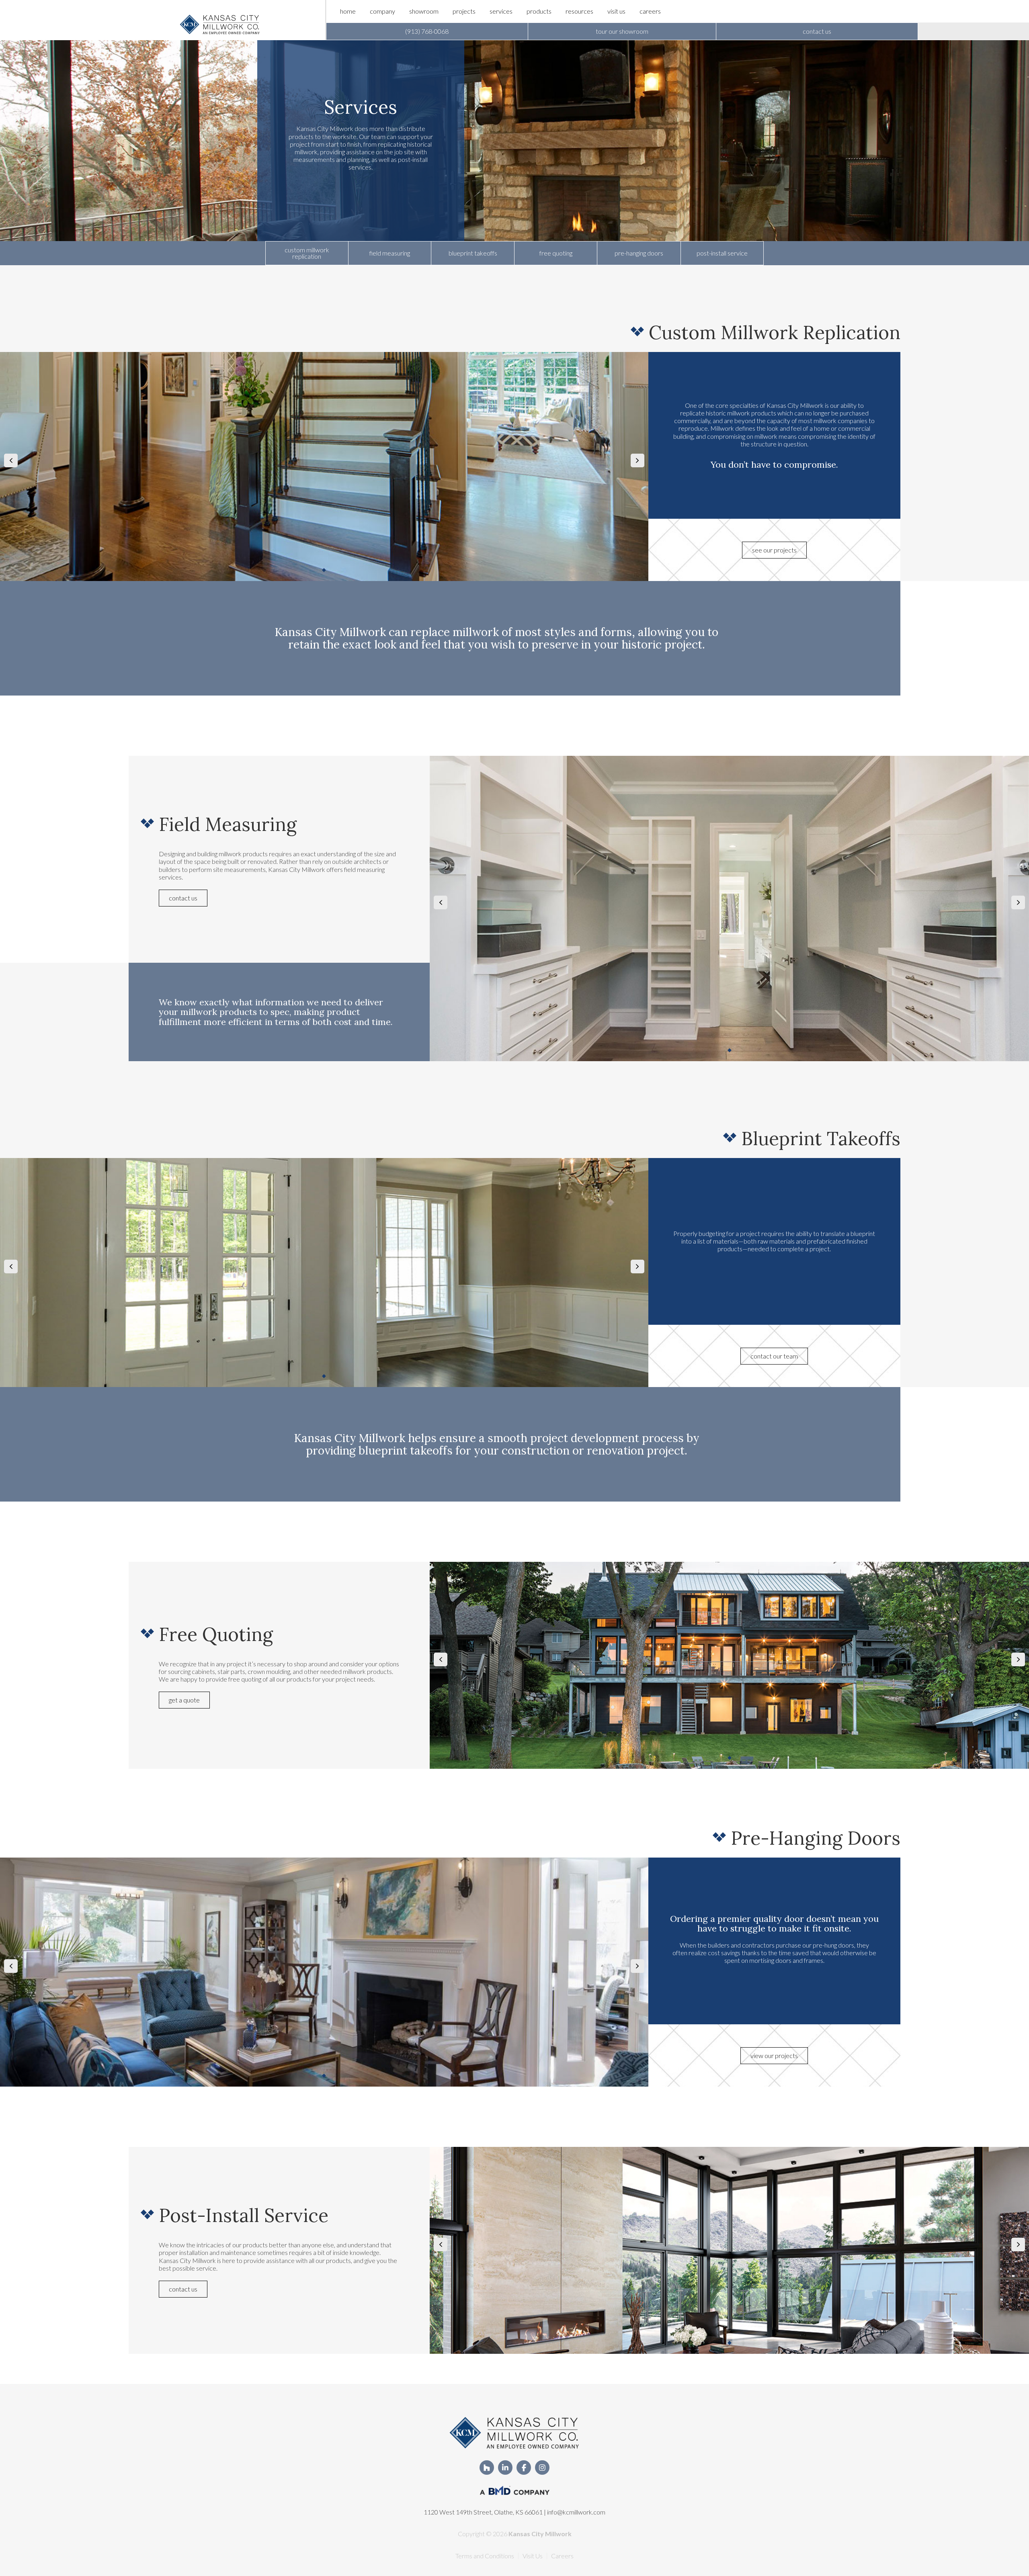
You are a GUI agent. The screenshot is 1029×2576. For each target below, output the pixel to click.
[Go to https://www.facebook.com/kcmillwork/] (524, 2468)
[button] (427, 31)
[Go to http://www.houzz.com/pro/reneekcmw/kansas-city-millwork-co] (487, 2468)
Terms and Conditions (485, 2556)
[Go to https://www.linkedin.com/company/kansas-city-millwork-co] (505, 2468)
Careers (562, 2556)
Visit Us (533, 2556)
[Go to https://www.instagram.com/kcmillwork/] (542, 2468)
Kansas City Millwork (540, 2534)
